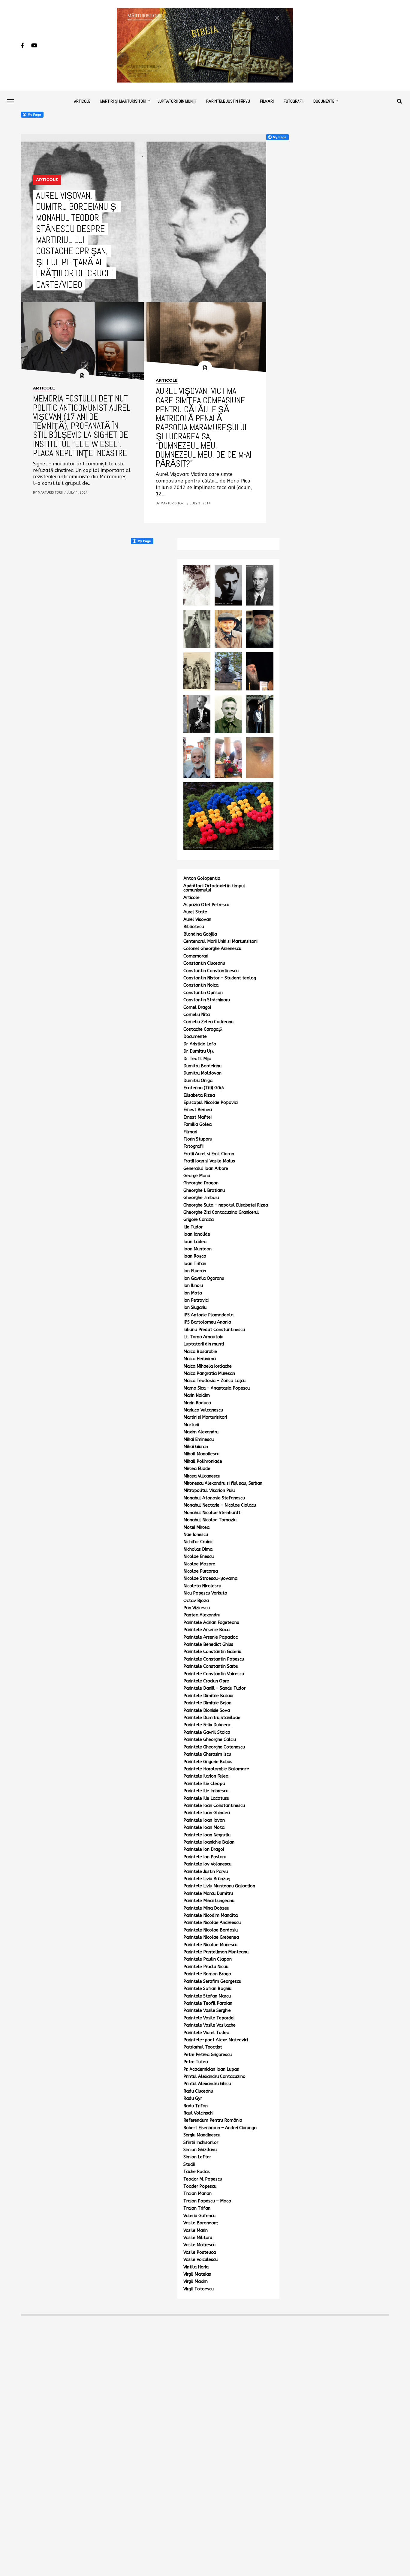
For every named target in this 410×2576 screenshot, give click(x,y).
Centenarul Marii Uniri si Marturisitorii (220, 941)
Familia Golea (197, 1124)
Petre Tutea (196, 2062)
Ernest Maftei (197, 1117)
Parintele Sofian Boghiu (207, 1989)
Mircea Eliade (197, 1469)
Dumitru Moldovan (202, 1073)
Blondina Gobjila (200, 934)
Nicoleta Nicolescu (202, 1586)
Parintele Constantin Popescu (214, 1659)
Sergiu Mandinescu (202, 2135)
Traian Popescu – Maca (207, 2201)
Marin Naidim (197, 1395)
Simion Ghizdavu (200, 2150)
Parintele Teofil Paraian (208, 2003)
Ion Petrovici (196, 1300)
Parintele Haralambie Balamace (216, 1769)
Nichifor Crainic (198, 1542)
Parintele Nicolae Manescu (210, 1945)
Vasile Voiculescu (200, 2260)
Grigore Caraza (199, 1220)
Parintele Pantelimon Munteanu (216, 1952)
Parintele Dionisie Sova (207, 1710)
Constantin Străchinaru (207, 1000)
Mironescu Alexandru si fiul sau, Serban (223, 1483)
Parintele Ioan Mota (204, 1828)
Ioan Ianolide (197, 1234)
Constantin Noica (201, 985)
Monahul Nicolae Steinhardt (212, 1513)
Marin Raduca (197, 1403)
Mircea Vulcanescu (202, 1476)
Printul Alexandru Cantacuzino (214, 2077)
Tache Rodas (197, 2172)
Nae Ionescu (196, 1535)
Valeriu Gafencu (199, 2216)
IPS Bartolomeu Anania (207, 1322)
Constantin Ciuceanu (204, 963)
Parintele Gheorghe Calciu (210, 1740)
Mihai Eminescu (199, 1440)
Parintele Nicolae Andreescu (212, 1923)
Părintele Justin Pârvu (228, 101)
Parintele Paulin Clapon (208, 1959)
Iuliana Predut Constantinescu (214, 1330)
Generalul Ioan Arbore (206, 1169)
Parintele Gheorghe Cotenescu (214, 1747)
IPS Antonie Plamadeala (208, 1315)
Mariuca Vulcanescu (203, 1410)
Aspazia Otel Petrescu (206, 905)
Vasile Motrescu (199, 2245)
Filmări (267, 101)
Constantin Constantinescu (211, 971)
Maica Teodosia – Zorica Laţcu (214, 1381)
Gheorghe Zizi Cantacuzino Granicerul (221, 1212)
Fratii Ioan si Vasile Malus (209, 1161)
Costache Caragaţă (203, 1029)
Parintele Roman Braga (207, 1974)
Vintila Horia (196, 2267)
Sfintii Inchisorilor (201, 2143)
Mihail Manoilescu (201, 1454)
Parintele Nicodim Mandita (211, 1915)
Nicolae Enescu (199, 1557)
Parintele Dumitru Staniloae (212, 1718)
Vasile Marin (196, 2230)
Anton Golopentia (202, 878)
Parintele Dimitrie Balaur (209, 1696)
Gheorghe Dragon (201, 1183)
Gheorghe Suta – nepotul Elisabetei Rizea (226, 1205)
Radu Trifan (196, 2106)
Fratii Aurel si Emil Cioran (209, 1154)
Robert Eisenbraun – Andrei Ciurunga (220, 2128)
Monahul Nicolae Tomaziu (210, 1520)
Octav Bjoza (196, 1601)
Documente (324, 101)
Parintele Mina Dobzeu (206, 1908)
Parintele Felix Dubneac (207, 1725)
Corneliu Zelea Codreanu (208, 1022)
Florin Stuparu (198, 1139)
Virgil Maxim (196, 2281)
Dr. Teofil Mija (197, 1059)
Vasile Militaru (198, 2238)
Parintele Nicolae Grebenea (211, 1937)
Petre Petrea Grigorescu (208, 2055)
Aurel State (195, 912)
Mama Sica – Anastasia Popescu (217, 1388)
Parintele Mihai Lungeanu (209, 1901)
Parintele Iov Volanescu (207, 1864)
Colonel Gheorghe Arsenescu (212, 949)
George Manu (197, 1176)
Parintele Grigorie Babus (208, 1762)
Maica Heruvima (200, 1359)
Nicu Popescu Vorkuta (205, 1593)
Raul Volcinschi (198, 2113)
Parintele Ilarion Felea (206, 1776)
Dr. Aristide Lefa (200, 1044)
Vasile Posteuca (200, 2252)
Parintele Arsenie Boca (207, 1630)
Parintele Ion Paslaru (205, 1857)
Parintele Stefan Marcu (207, 1996)
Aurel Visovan (197, 920)
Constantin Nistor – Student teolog (220, 978)
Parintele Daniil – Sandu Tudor (214, 1688)
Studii (189, 2164)
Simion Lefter (197, 2157)
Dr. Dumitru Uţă (199, 1051)
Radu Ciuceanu (198, 2091)
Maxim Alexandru (201, 1432)
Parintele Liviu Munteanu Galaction (219, 1886)
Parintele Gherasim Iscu (207, 1754)
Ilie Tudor (193, 1227)
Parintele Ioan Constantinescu (214, 1806)
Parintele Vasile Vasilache (210, 2025)
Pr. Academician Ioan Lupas (211, 2069)
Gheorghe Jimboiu (201, 1198)
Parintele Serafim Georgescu (212, 1981)
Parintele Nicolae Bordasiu (211, 1930)
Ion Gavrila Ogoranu (204, 1278)
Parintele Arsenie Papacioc (211, 1637)
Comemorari (196, 956)
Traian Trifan (197, 2208)
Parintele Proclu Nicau (206, 1967)
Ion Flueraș (195, 1271)
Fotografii (294, 101)
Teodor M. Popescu (203, 2179)
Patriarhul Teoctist (203, 2047)
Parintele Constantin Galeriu (212, 1652)
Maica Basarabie (200, 1352)
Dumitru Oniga (198, 1081)
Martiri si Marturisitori (205, 1417)
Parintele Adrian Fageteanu (211, 1623)
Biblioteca (194, 927)
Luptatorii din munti (204, 1344)
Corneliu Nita (197, 1015)
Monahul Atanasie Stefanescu (214, 1498)
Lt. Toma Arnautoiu (203, 1337)
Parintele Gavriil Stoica (207, 1732)
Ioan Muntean (197, 1249)
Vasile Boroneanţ (201, 2223)
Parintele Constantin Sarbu (211, 1666)
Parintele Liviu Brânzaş (207, 1879)
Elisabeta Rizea (199, 1095)
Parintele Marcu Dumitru (208, 1894)
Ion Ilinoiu (193, 1286)
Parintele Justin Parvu (206, 1872)
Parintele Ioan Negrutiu (207, 1835)
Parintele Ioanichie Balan (209, 1842)
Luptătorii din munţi (177, 101)
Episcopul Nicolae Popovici (211, 1103)
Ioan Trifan (195, 1264)
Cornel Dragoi (197, 1007)
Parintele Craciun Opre (206, 1681)
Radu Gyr (193, 2098)
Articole (82, 101)
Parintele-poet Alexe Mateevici (216, 2040)
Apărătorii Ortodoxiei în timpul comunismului (214, 888)
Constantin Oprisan (203, 993)
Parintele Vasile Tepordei (209, 2018)
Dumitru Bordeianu (202, 1066)
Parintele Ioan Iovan (204, 1820)
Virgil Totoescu (199, 2289)
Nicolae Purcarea (201, 1571)
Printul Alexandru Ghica (207, 2084)
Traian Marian (197, 2194)
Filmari (190, 1132)
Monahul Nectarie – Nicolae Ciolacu (220, 1505)
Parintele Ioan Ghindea (207, 1813)
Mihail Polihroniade (203, 1461)
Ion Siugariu (195, 1308)
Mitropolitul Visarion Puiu (209, 1491)
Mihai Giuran (196, 1447)
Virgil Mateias (197, 2274)
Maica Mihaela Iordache (208, 1366)
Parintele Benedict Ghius (208, 1644)
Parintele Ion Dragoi (204, 1849)
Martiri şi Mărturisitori (123, 101)
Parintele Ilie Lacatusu (206, 1798)
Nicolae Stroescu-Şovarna (210, 1578)
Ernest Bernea (198, 1110)
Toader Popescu (200, 2186)
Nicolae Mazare (199, 1564)
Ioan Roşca (195, 1256)
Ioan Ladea (195, 1242)
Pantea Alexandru (202, 1615)
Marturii (191, 1425)
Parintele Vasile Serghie (207, 2011)
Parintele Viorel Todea (206, 2033)
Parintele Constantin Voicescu (214, 1674)
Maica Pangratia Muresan (209, 1374)
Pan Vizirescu (197, 1608)
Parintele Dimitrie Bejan (207, 1703)
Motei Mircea (196, 1527)
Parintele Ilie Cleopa (204, 1784)
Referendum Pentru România (213, 2120)
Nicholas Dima (198, 1549)
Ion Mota (193, 1293)
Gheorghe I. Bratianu (204, 1190)
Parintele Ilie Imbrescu (206, 1791)
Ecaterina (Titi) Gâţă (204, 1088)
